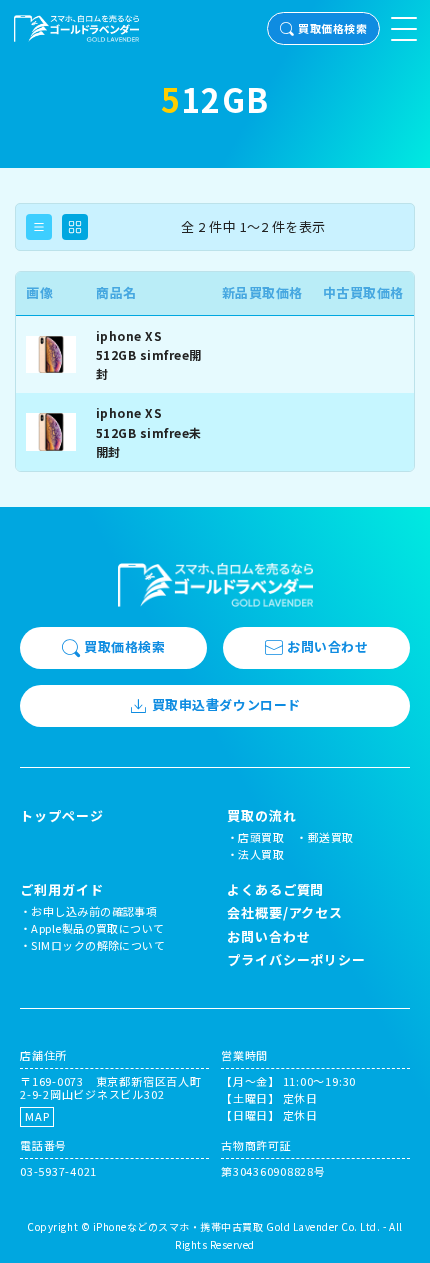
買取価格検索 (332, 28)
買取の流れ (262, 816)
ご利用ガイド (61, 890)
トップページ (61, 816)
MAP (37, 1116)
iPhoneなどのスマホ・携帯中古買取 (178, 1226)
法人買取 (261, 854)
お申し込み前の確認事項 (94, 911)
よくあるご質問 (275, 889)
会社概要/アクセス (285, 912)
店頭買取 (261, 837)
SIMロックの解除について (98, 945)
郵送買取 (331, 837)
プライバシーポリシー (296, 959)
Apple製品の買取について (97, 928)
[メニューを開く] (404, 29)
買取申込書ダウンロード (226, 704)
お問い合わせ (327, 646)
